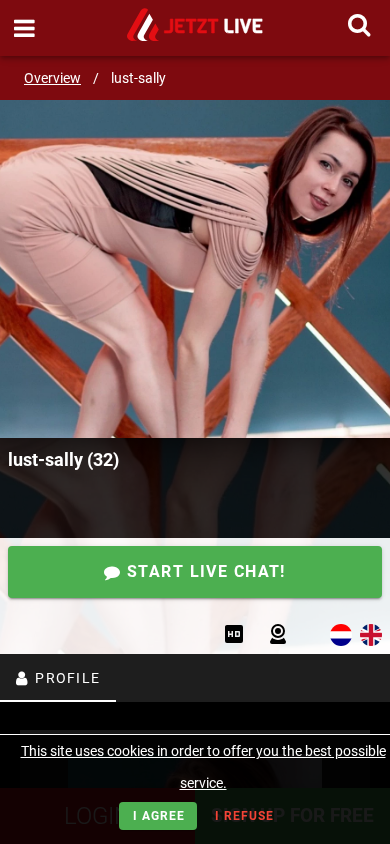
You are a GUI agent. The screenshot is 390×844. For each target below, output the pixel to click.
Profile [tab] (65, 678)
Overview (52, 78)
